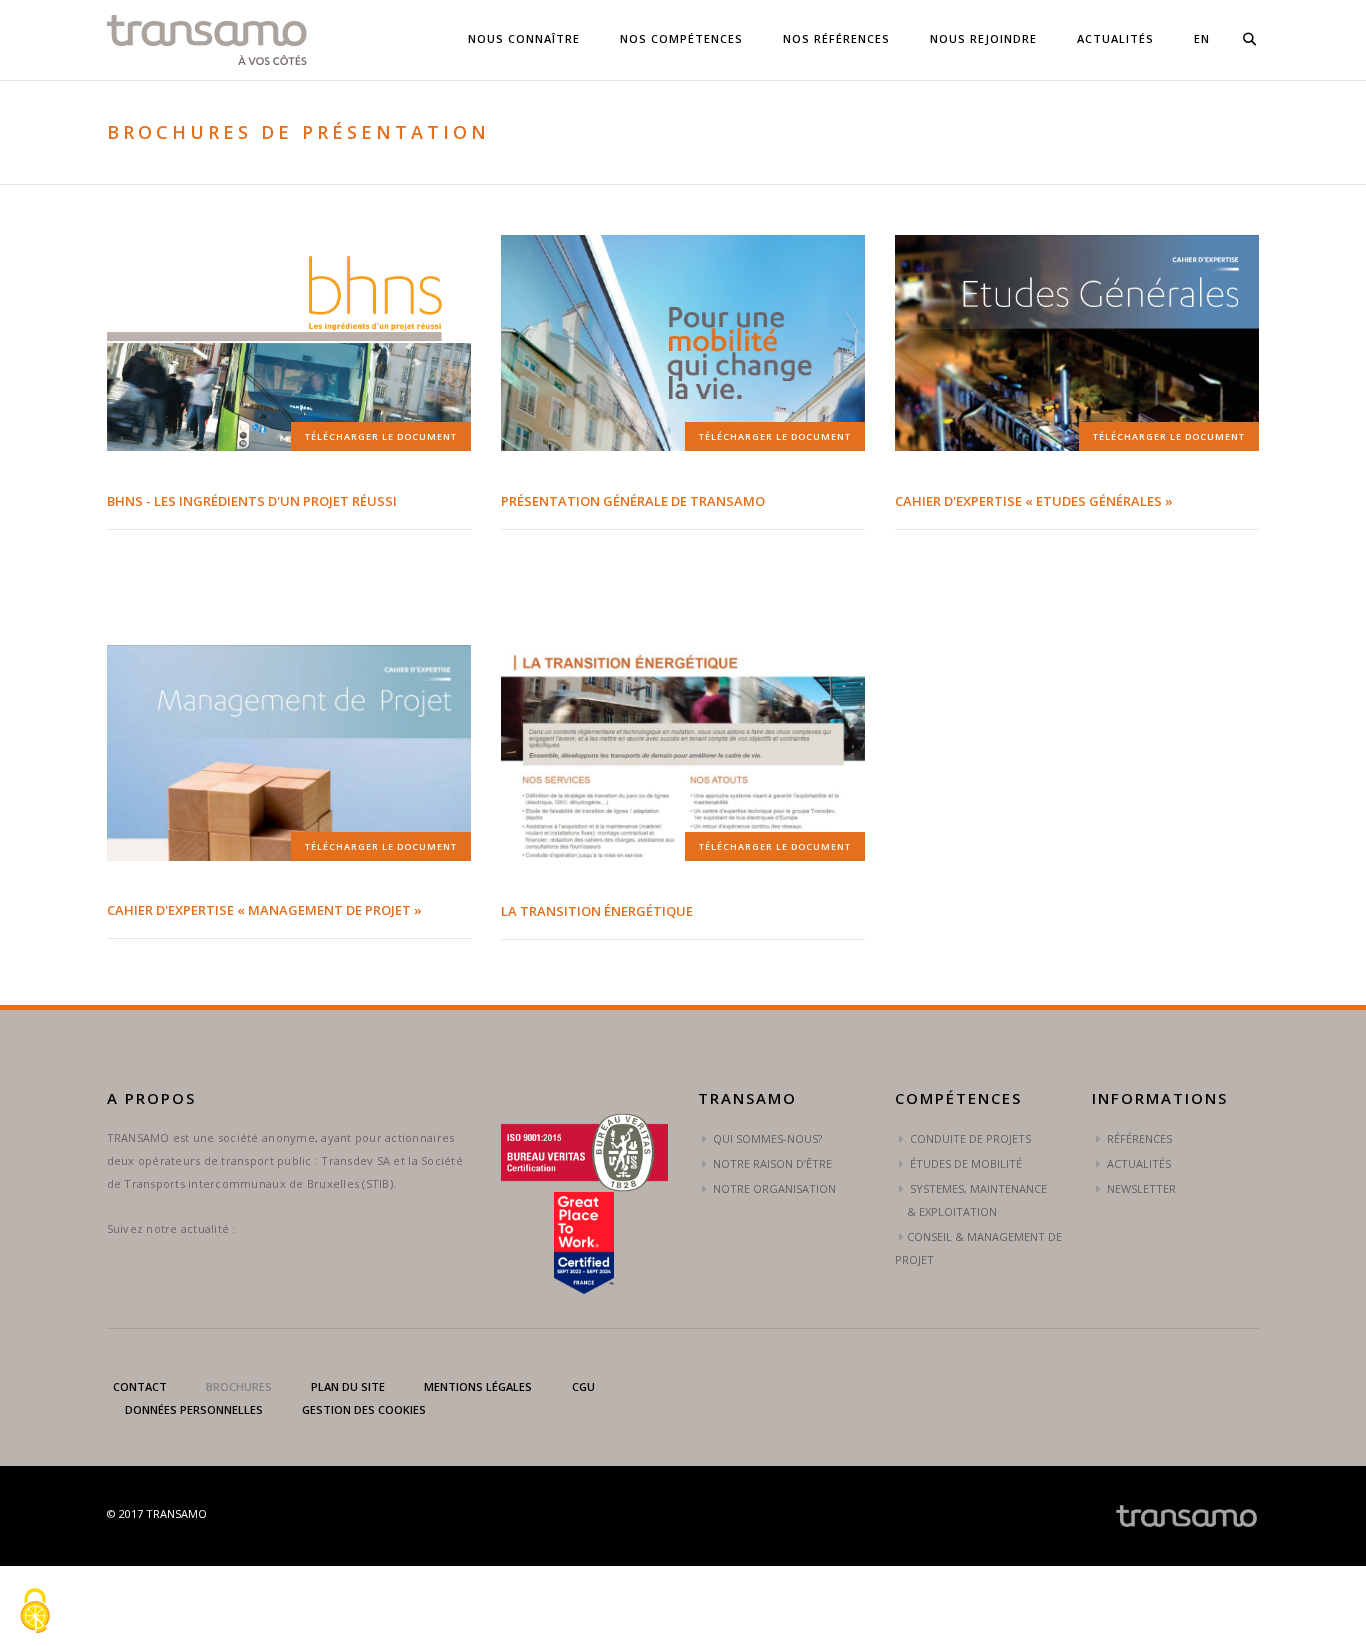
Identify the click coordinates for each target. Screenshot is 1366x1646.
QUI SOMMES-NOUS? (766, 1138)
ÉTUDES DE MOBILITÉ (964, 1163)
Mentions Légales (478, 1386)
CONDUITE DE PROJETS (969, 1138)
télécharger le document (381, 436)
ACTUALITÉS (1137, 1163)
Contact (140, 1386)
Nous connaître (524, 38)
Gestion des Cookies (364, 1409)
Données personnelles (194, 1409)
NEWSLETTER (1140, 1188)
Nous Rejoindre (983, 38)
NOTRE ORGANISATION (773, 1188)
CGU (583, 1386)
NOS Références (836, 38)
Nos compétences (681, 38)
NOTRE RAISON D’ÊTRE (771, 1163)
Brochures (239, 1386)
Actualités (1115, 38)
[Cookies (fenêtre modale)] (35, 1612)
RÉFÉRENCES (1138, 1138)
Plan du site (348, 1386)
